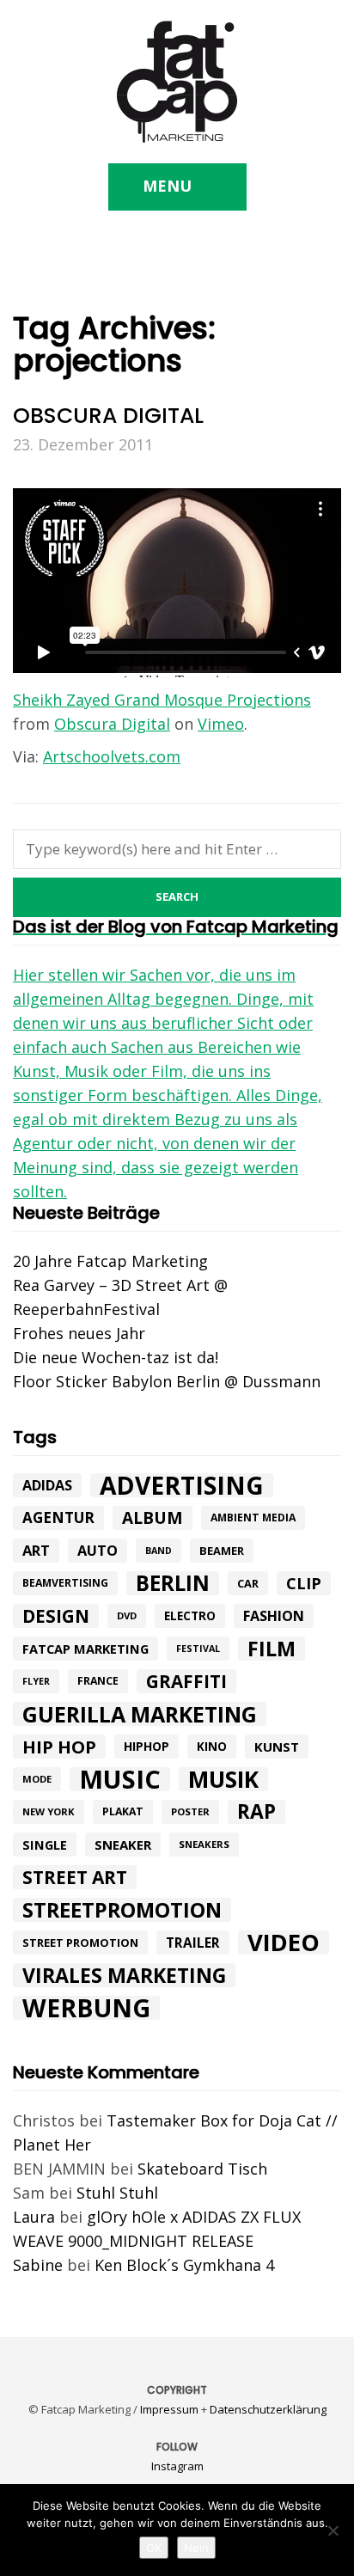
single (45, 1845)
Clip (304, 1583)
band (159, 1551)
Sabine (38, 2265)
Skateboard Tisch (202, 2169)
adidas (47, 1485)
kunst (277, 1747)
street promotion (80, 1943)
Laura (34, 2217)
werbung (86, 2008)
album (153, 1518)
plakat (123, 1811)
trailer (193, 1943)
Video (284, 1943)
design (56, 1616)
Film (272, 1649)
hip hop (59, 1747)
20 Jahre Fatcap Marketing (110, 1261)
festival (198, 1649)
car (248, 1583)
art (36, 1550)
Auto (98, 1551)
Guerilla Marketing (140, 1714)
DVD (127, 1615)
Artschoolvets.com (112, 756)
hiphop (146, 1746)
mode (37, 1779)
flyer (36, 1681)
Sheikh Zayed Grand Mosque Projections (162, 700)
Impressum (169, 2409)
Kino (212, 1747)
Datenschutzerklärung (268, 2409)
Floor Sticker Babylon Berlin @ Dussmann (167, 1381)
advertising (182, 1485)
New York (49, 1811)
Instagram (177, 2466)
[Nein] (333, 2530)
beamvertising (65, 1583)
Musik (223, 1779)
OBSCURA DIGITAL (108, 416)
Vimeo (221, 724)
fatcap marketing (85, 1649)
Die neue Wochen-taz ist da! (116, 1357)
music (120, 1779)
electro (190, 1616)
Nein (196, 2548)
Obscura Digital (112, 724)
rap (256, 1812)
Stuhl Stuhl (117, 2193)
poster (190, 1811)
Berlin (173, 1583)
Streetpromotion (122, 1910)
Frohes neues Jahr (79, 1333)
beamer (222, 1551)
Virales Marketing (124, 1975)
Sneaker (123, 1845)
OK (154, 2548)
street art (75, 1877)
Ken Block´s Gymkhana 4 (184, 2265)
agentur (58, 1517)
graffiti (186, 1681)
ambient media (253, 1517)
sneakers (204, 1844)
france (98, 1681)
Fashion (274, 1616)
